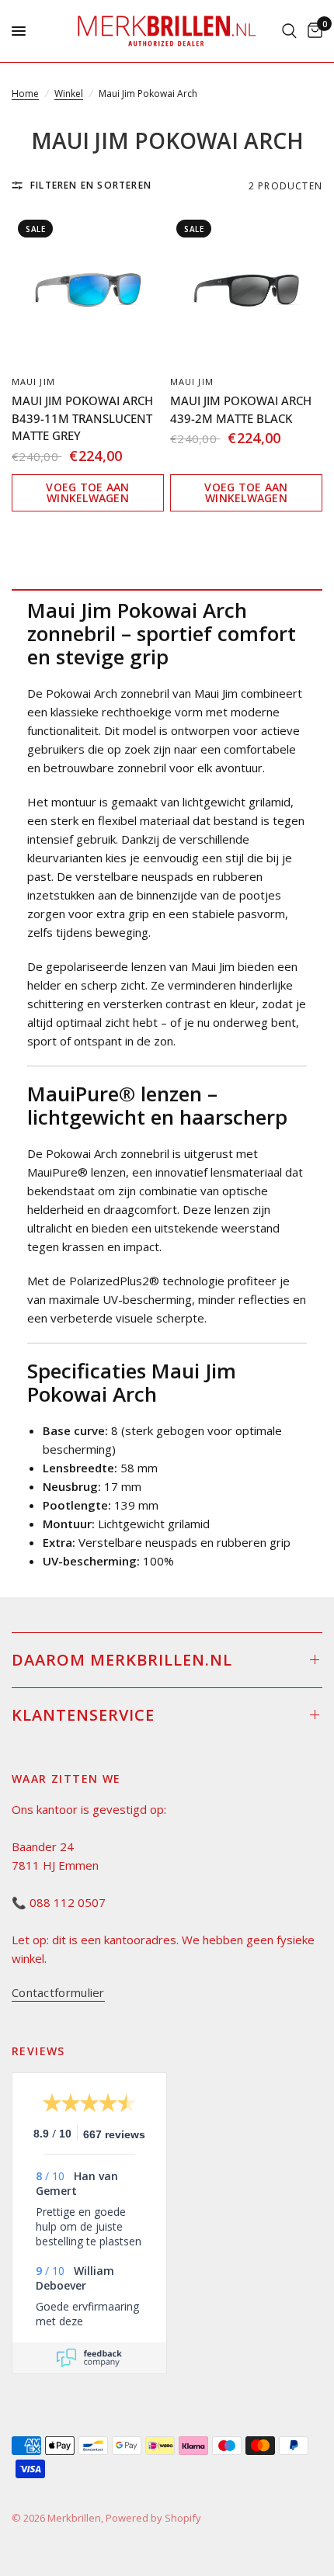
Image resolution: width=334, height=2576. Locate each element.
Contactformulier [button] (58, 1993)
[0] (312, 31)
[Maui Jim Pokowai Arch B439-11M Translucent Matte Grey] (88, 289)
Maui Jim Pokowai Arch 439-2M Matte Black (241, 409)
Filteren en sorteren (91, 185)
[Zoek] (289, 31)
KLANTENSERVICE (83, 1715)
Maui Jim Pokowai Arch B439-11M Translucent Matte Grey (82, 418)
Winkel (69, 94)
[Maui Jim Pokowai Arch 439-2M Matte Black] (246, 289)
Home (25, 94)
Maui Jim (33, 381)
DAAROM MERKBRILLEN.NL (122, 1660)
